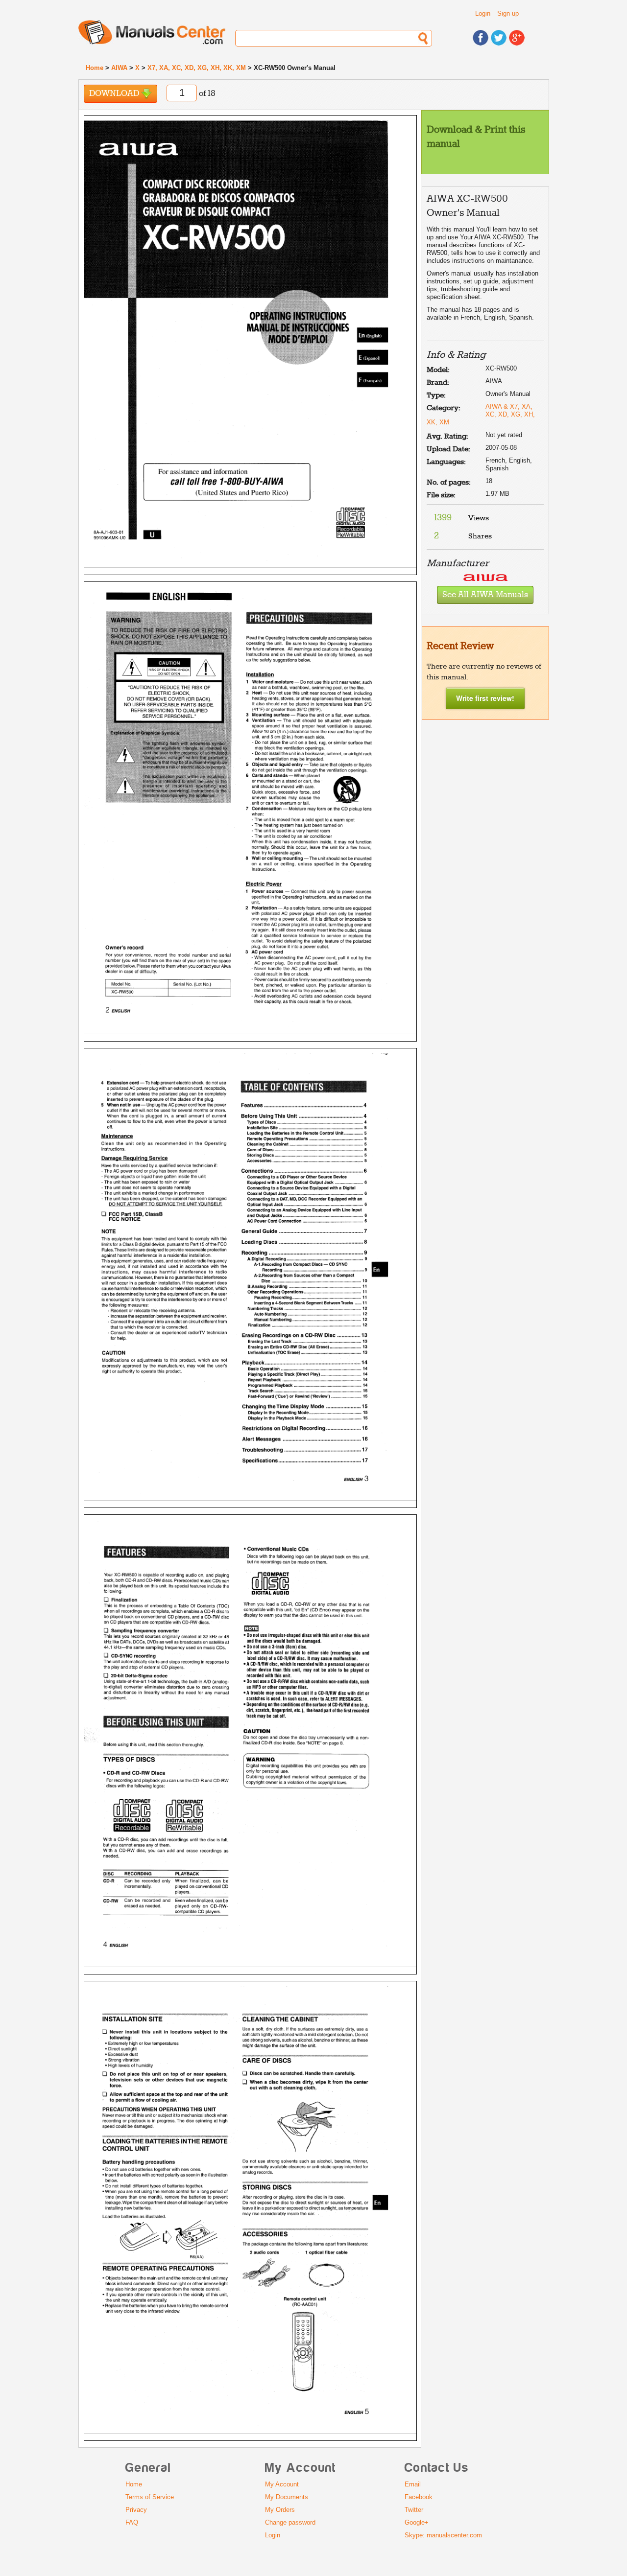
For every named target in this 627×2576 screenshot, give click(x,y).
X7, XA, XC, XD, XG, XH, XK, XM (197, 68)
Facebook (419, 2497)
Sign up (508, 13)
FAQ (132, 2522)
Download (115, 94)
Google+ (417, 2522)
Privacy (136, 2510)
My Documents (287, 2497)
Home (95, 68)
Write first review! (485, 698)
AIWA (119, 68)
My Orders (280, 2510)
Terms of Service (150, 2497)
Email (413, 2484)
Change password (290, 2522)
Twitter (414, 2510)
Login (483, 13)
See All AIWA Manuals (485, 595)
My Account (282, 2484)
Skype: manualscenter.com (443, 2535)
